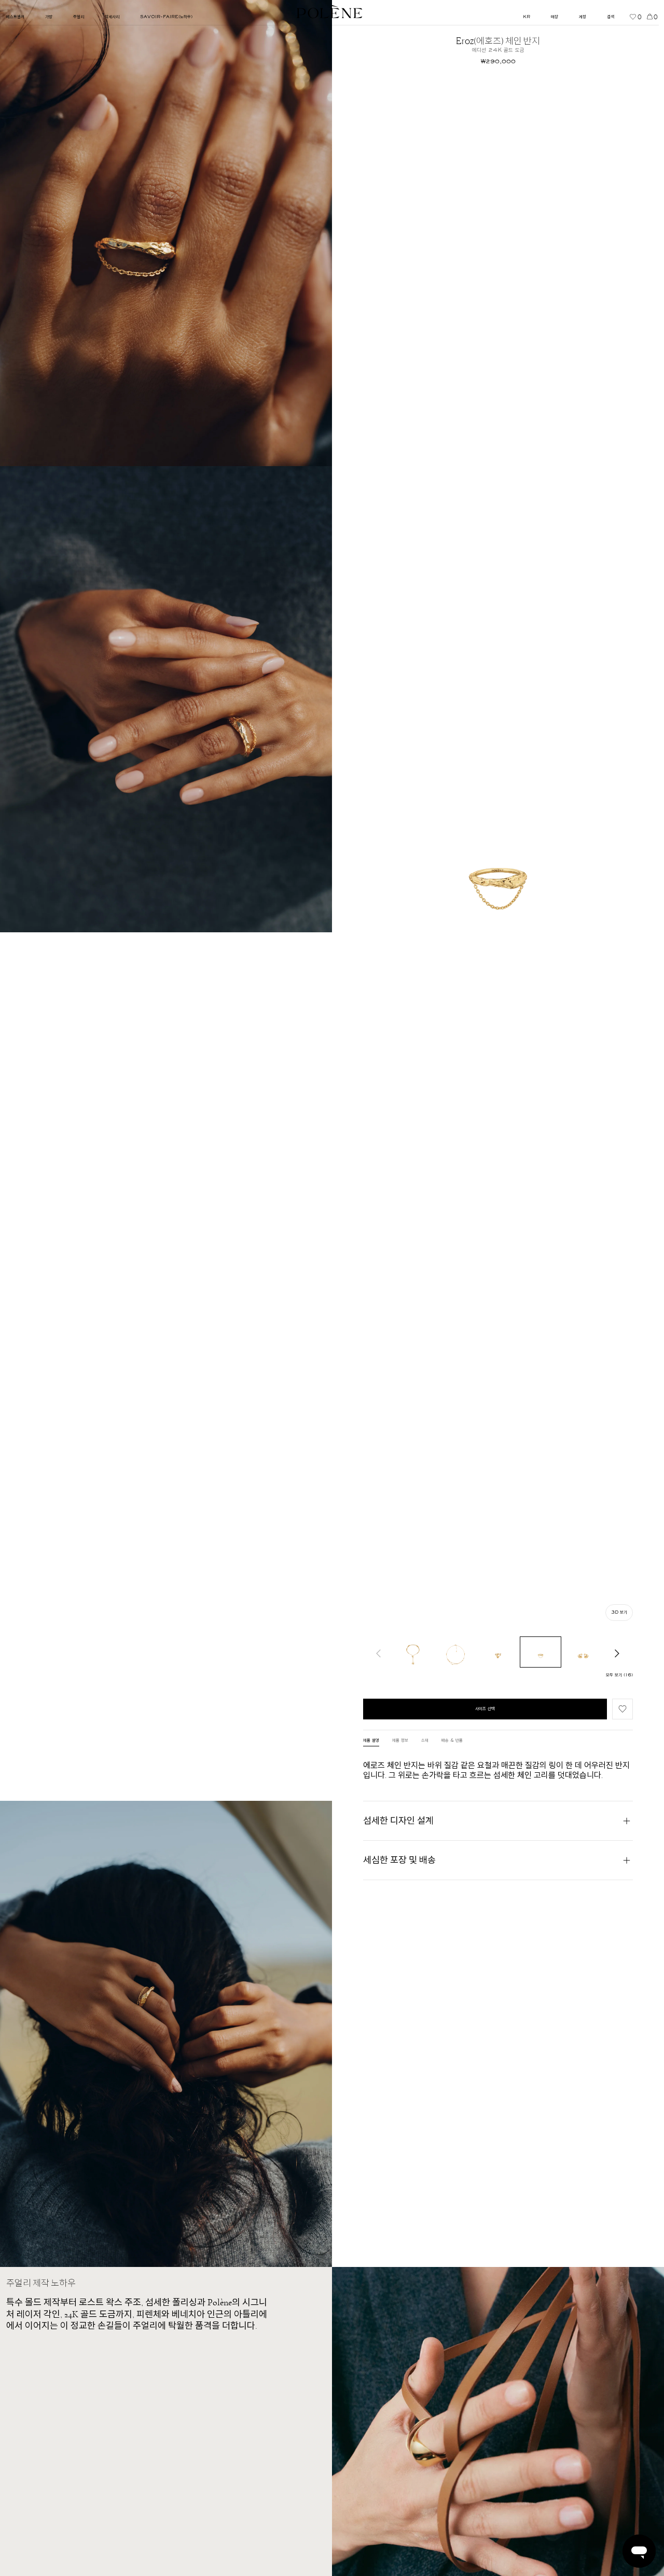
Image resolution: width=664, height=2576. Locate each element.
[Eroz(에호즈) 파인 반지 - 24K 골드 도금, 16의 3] (498, 1652)
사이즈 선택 (485, 1709)
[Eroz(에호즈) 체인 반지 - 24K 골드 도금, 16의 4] (541, 1652)
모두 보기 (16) (619, 1675)
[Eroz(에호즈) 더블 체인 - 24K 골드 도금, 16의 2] (455, 1652)
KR (527, 17)
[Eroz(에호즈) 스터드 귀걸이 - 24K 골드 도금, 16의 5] (583, 1652)
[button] (622, 1709)
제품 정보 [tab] (400, 1741)
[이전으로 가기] (379, 1652)
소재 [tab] (425, 1741)
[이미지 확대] (166, 233)
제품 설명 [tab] (371, 1741)
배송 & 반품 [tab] (452, 1741)
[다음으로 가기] (617, 1652)
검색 (611, 17)
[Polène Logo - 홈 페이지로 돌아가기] (330, 12)
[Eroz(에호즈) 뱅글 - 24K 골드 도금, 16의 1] (413, 1652)
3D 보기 (619, 1613)
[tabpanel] (498, 1770)
